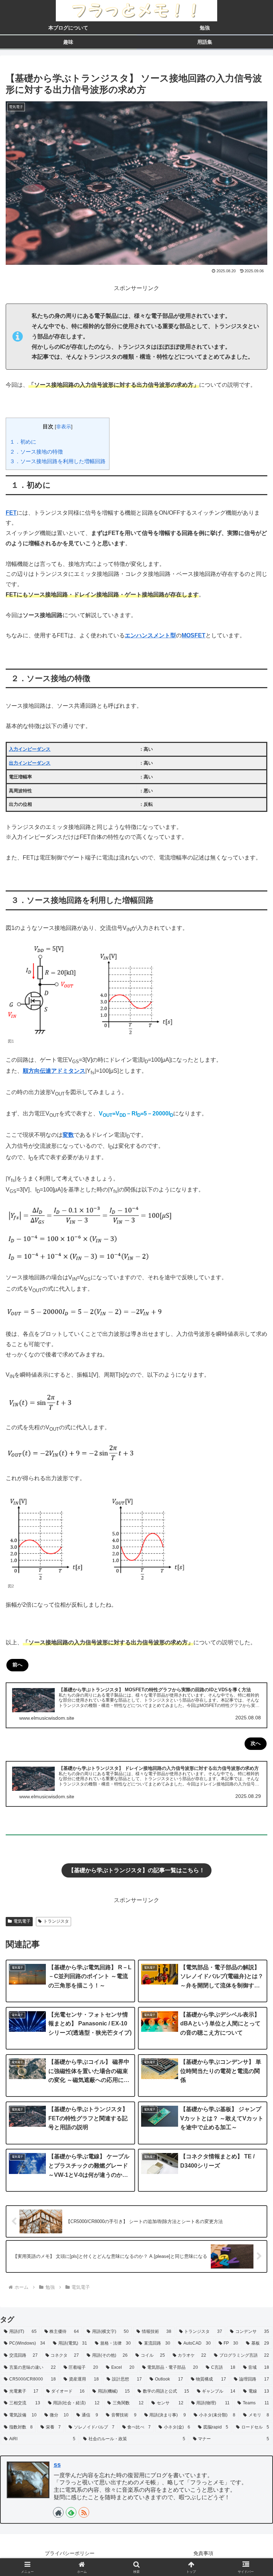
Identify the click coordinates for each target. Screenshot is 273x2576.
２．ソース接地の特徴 (36, 452)
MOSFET (194, 635)
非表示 (64, 427)
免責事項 (203, 2553)
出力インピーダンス (30, 763)
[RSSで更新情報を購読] (84, 2512)
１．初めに (23, 442)
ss (57, 2465)
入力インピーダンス (30, 749)
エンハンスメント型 (150, 635)
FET (11, 513)
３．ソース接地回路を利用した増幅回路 (58, 461)
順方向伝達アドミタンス (54, 1071)
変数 (68, 1135)
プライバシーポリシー (70, 2553)
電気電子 (22, 1921)
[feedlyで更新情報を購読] (71, 2512)
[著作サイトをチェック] (58, 2512)
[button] (252, 1534)
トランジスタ (56, 1921)
